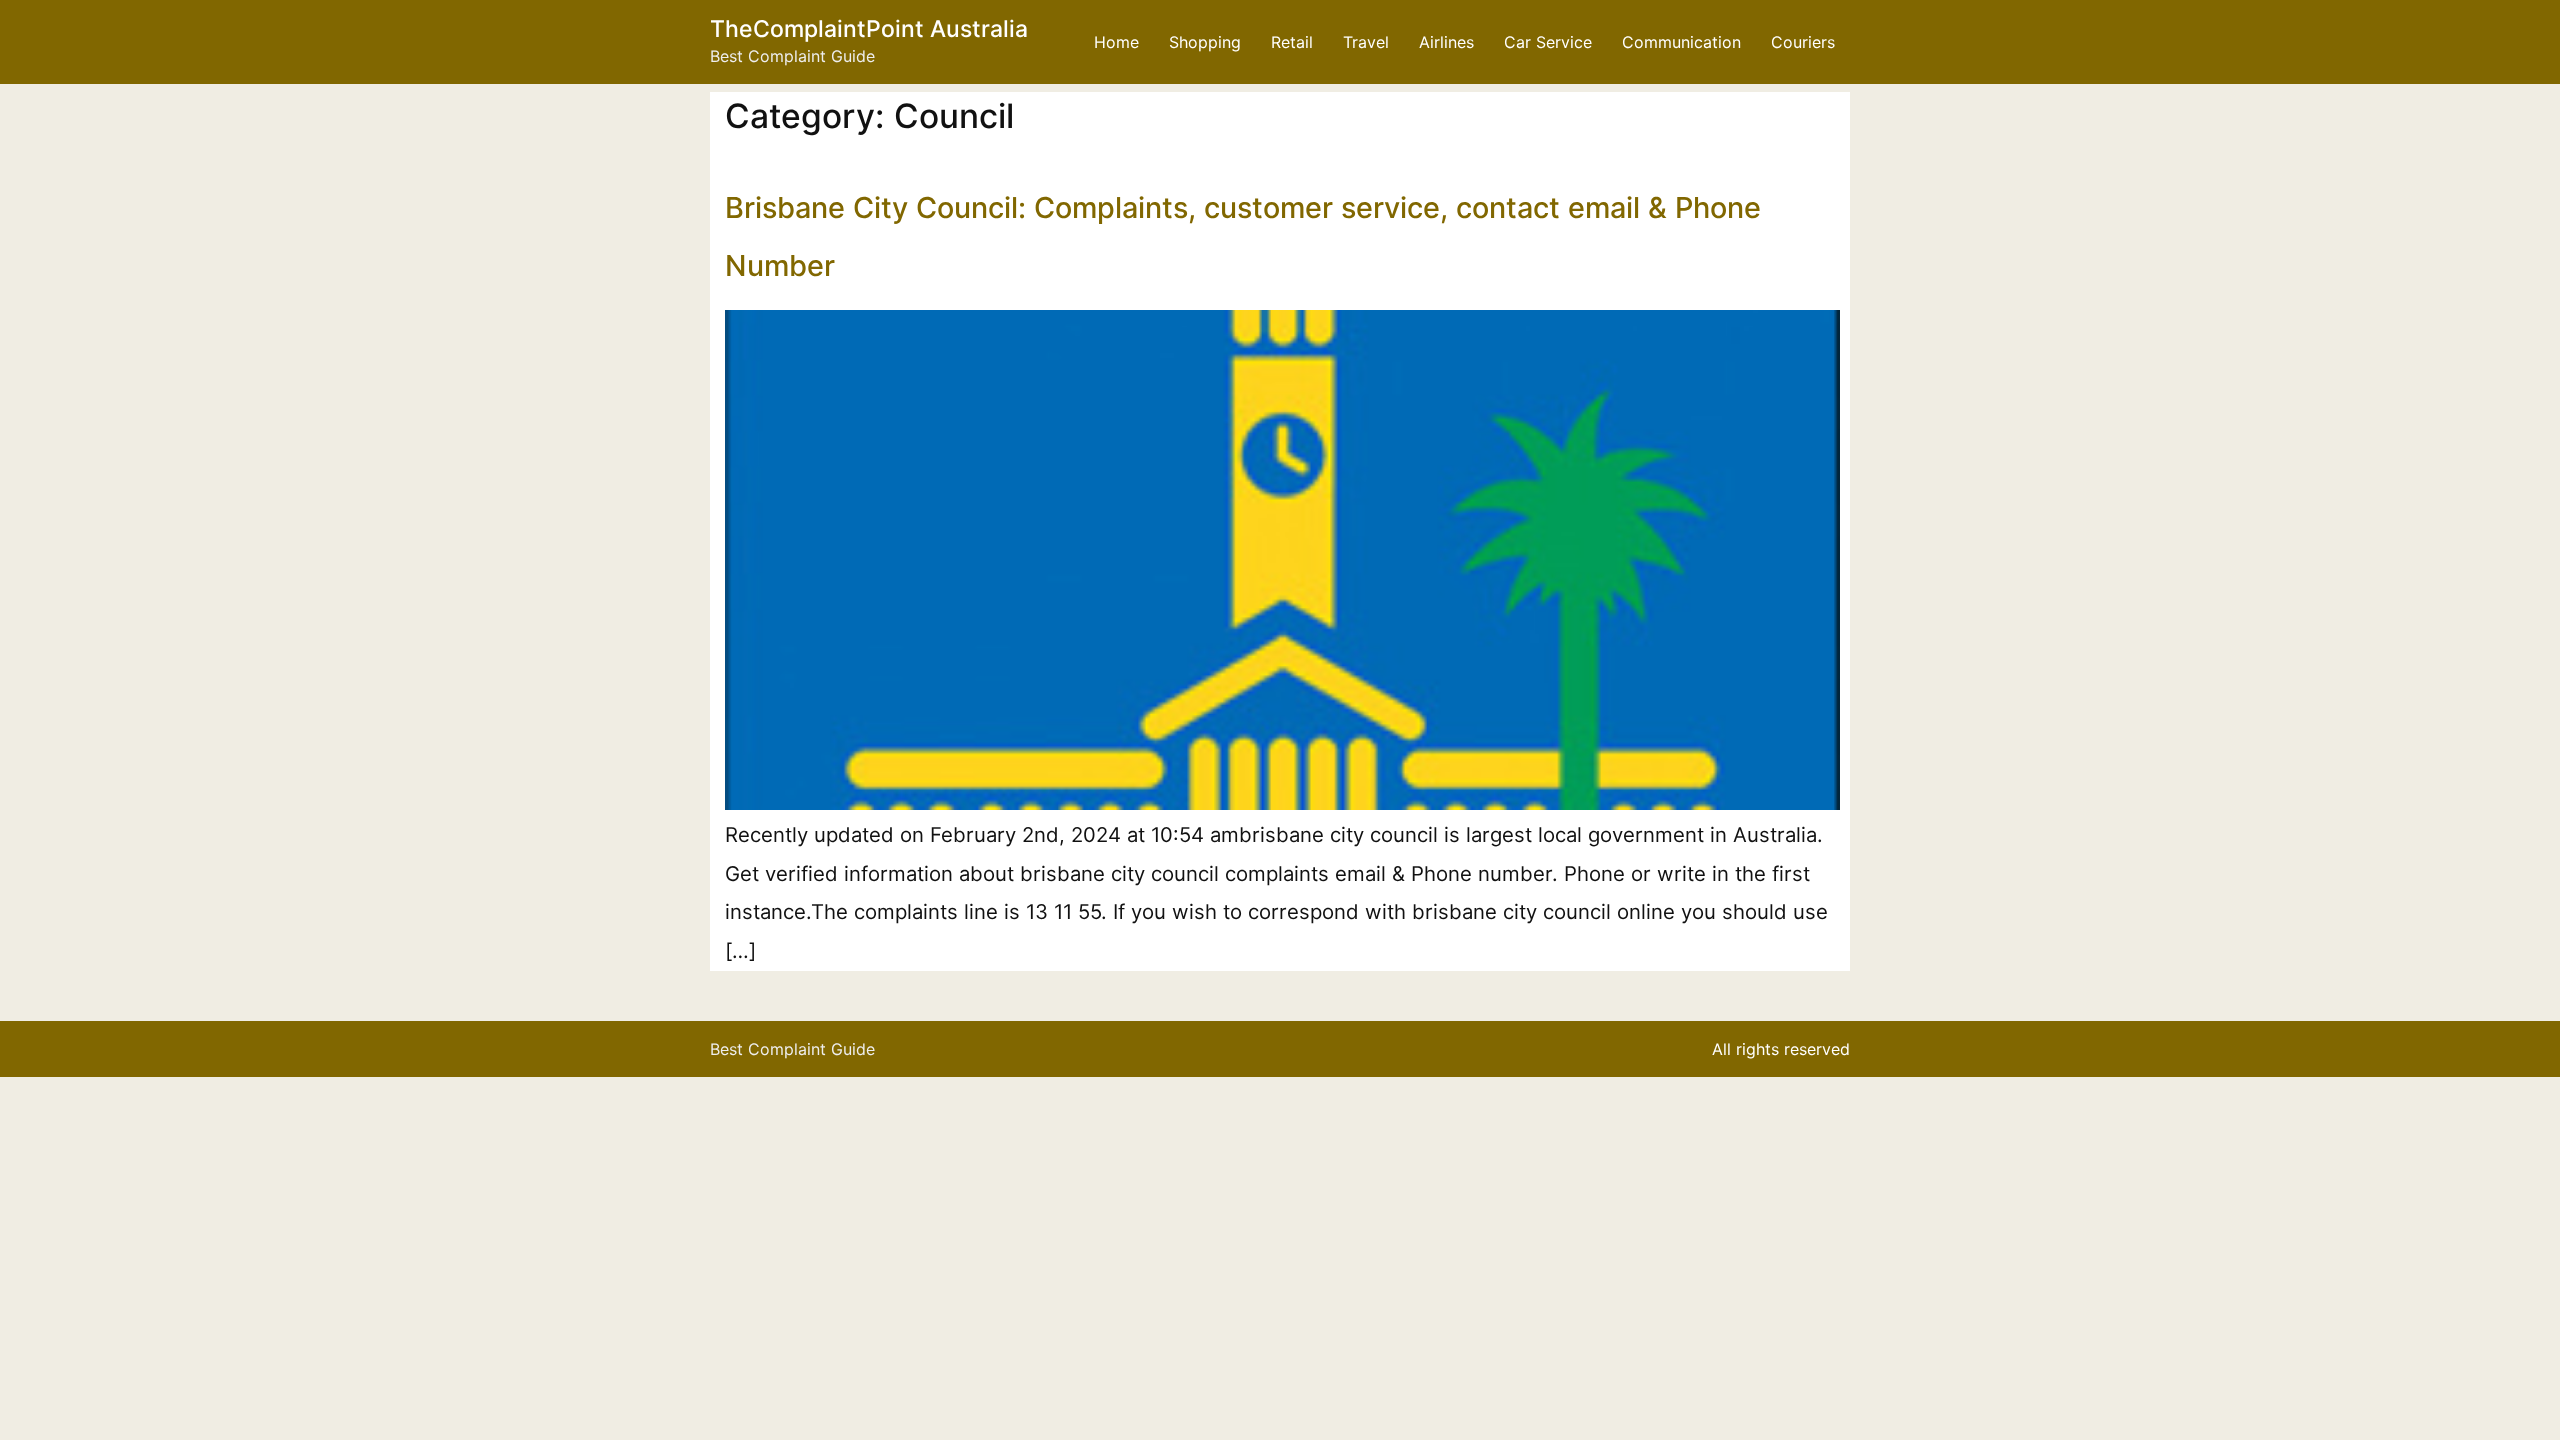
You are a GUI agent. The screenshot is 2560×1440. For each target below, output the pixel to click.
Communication (1681, 42)
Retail (1292, 42)
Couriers (1803, 42)
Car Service (1548, 42)
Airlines (1446, 42)
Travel (1366, 42)
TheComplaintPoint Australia (869, 29)
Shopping (1205, 42)
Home (1116, 42)
